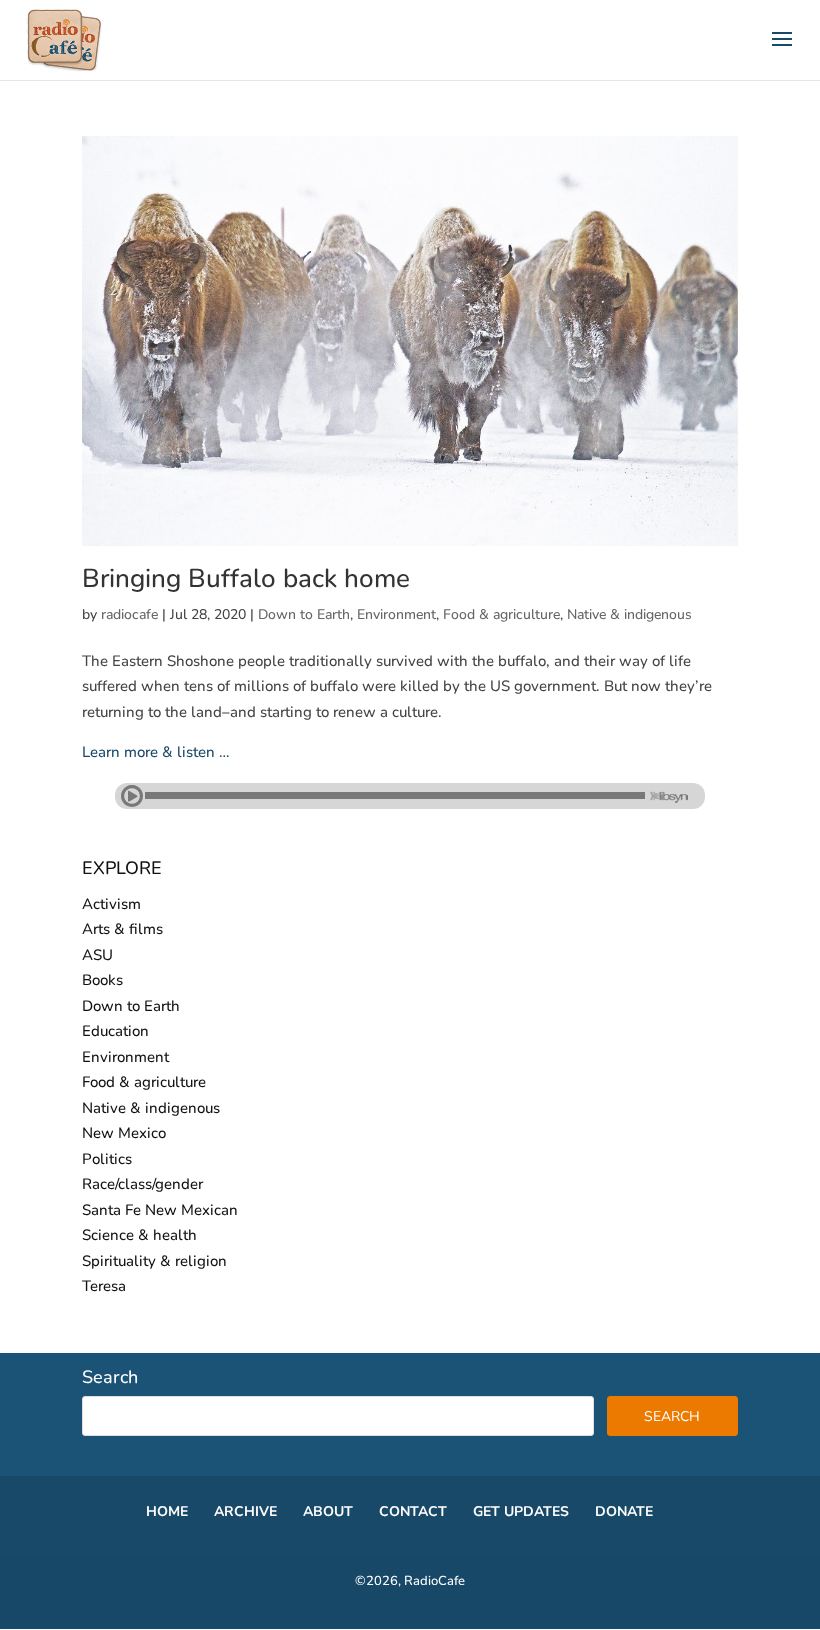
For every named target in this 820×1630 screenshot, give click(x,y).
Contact (413, 1511)
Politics (107, 1159)
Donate (624, 1511)
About (328, 1511)
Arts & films (122, 929)
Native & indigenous (629, 614)
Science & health (139, 1235)
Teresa (104, 1286)
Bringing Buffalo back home (246, 578)
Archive (245, 1511)
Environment (396, 614)
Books (102, 980)
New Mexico (124, 1133)
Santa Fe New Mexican (160, 1210)
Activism (111, 904)
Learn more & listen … (156, 752)
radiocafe (129, 614)
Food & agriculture (501, 614)
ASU (97, 955)
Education (115, 1031)
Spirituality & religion (154, 1261)
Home (167, 1511)
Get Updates (521, 1511)
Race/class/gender (142, 1184)
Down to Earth (304, 614)
